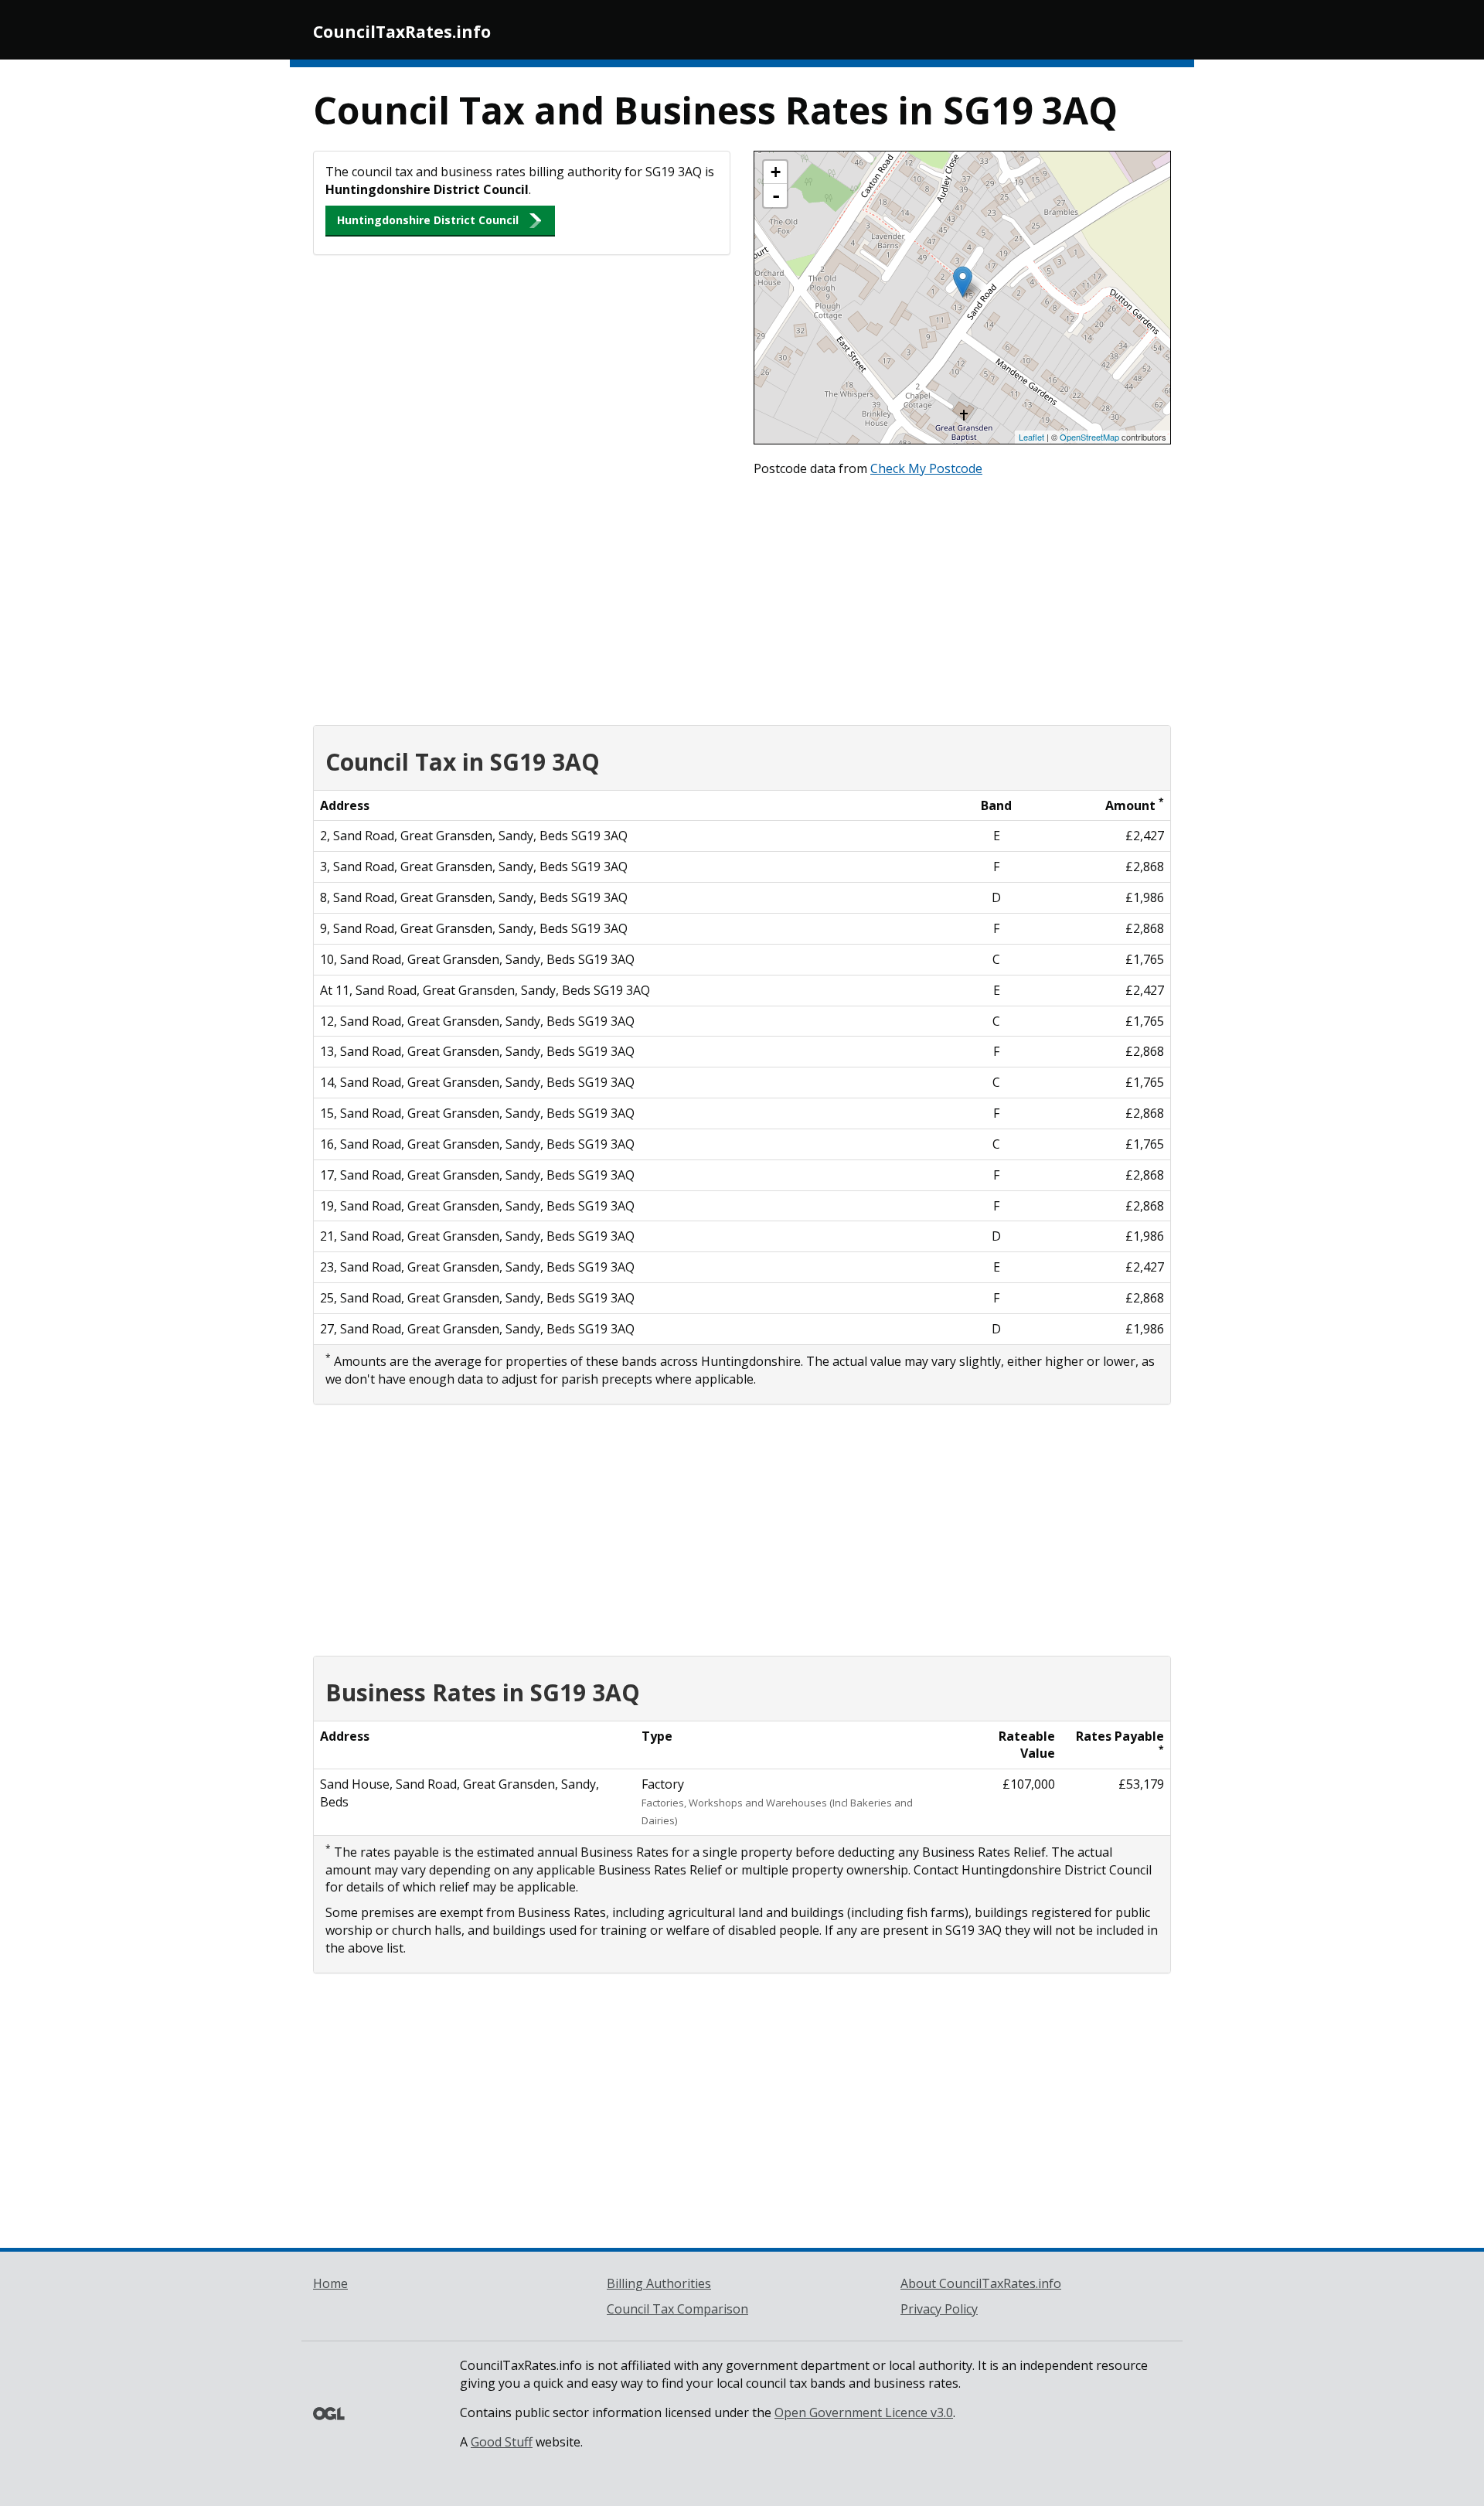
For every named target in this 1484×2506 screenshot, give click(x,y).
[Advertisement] (742, 598)
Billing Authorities (659, 2283)
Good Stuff (502, 2442)
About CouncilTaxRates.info (981, 2283)
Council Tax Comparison (677, 2309)
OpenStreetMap (1089, 437)
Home (330, 2283)
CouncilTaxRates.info (402, 32)
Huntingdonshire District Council (428, 220)
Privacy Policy (939, 2309)
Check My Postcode (926, 468)
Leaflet (1031, 437)
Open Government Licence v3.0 (864, 2412)
